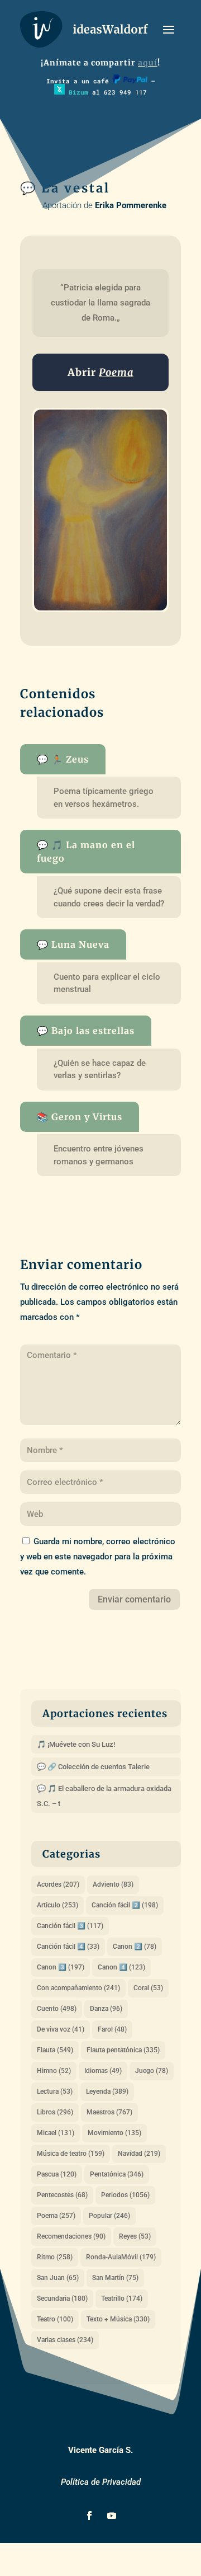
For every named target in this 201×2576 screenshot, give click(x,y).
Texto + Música (118, 2319)
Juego (152, 2071)
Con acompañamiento (78, 1988)
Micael (56, 2133)
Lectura (55, 2091)
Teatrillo (122, 2298)
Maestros (109, 2112)
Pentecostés (62, 2195)
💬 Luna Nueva (73, 944)
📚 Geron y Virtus (80, 1117)
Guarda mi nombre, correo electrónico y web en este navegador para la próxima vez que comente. (98, 1557)
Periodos (125, 2195)
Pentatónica (117, 2174)
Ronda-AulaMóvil (121, 2257)
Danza (106, 2009)
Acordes (58, 1884)
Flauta (55, 2050)
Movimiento (114, 2133)
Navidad (139, 2154)
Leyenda (107, 2091)
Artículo (58, 1905)
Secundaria (62, 2298)
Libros (55, 2112)
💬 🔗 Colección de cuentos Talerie (93, 1767)
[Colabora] (130, 81)
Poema (56, 2216)
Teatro (55, 2319)
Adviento (113, 1884)
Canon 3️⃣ (61, 1967)
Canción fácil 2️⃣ (125, 1905)
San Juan (58, 2278)
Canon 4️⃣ (121, 1967)
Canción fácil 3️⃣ (70, 1926)
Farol (112, 2029)
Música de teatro (71, 2154)
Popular (109, 2216)
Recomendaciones (71, 2236)
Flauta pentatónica (123, 2050)
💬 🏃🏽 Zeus (63, 759)
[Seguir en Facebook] (89, 2516)
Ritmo (55, 2257)
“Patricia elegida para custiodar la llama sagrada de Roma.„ (102, 303)
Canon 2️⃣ (135, 1947)
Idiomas (103, 2071)
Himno (54, 2071)
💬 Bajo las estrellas (86, 1031)
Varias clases (65, 2340)
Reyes (135, 2236)
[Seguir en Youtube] (112, 2516)
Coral (148, 1988)
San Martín (115, 2278)
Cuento (57, 2009)
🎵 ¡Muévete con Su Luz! (76, 1744)
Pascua (57, 2174)
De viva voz (61, 2029)
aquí (148, 63)
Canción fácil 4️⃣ (68, 1947)
